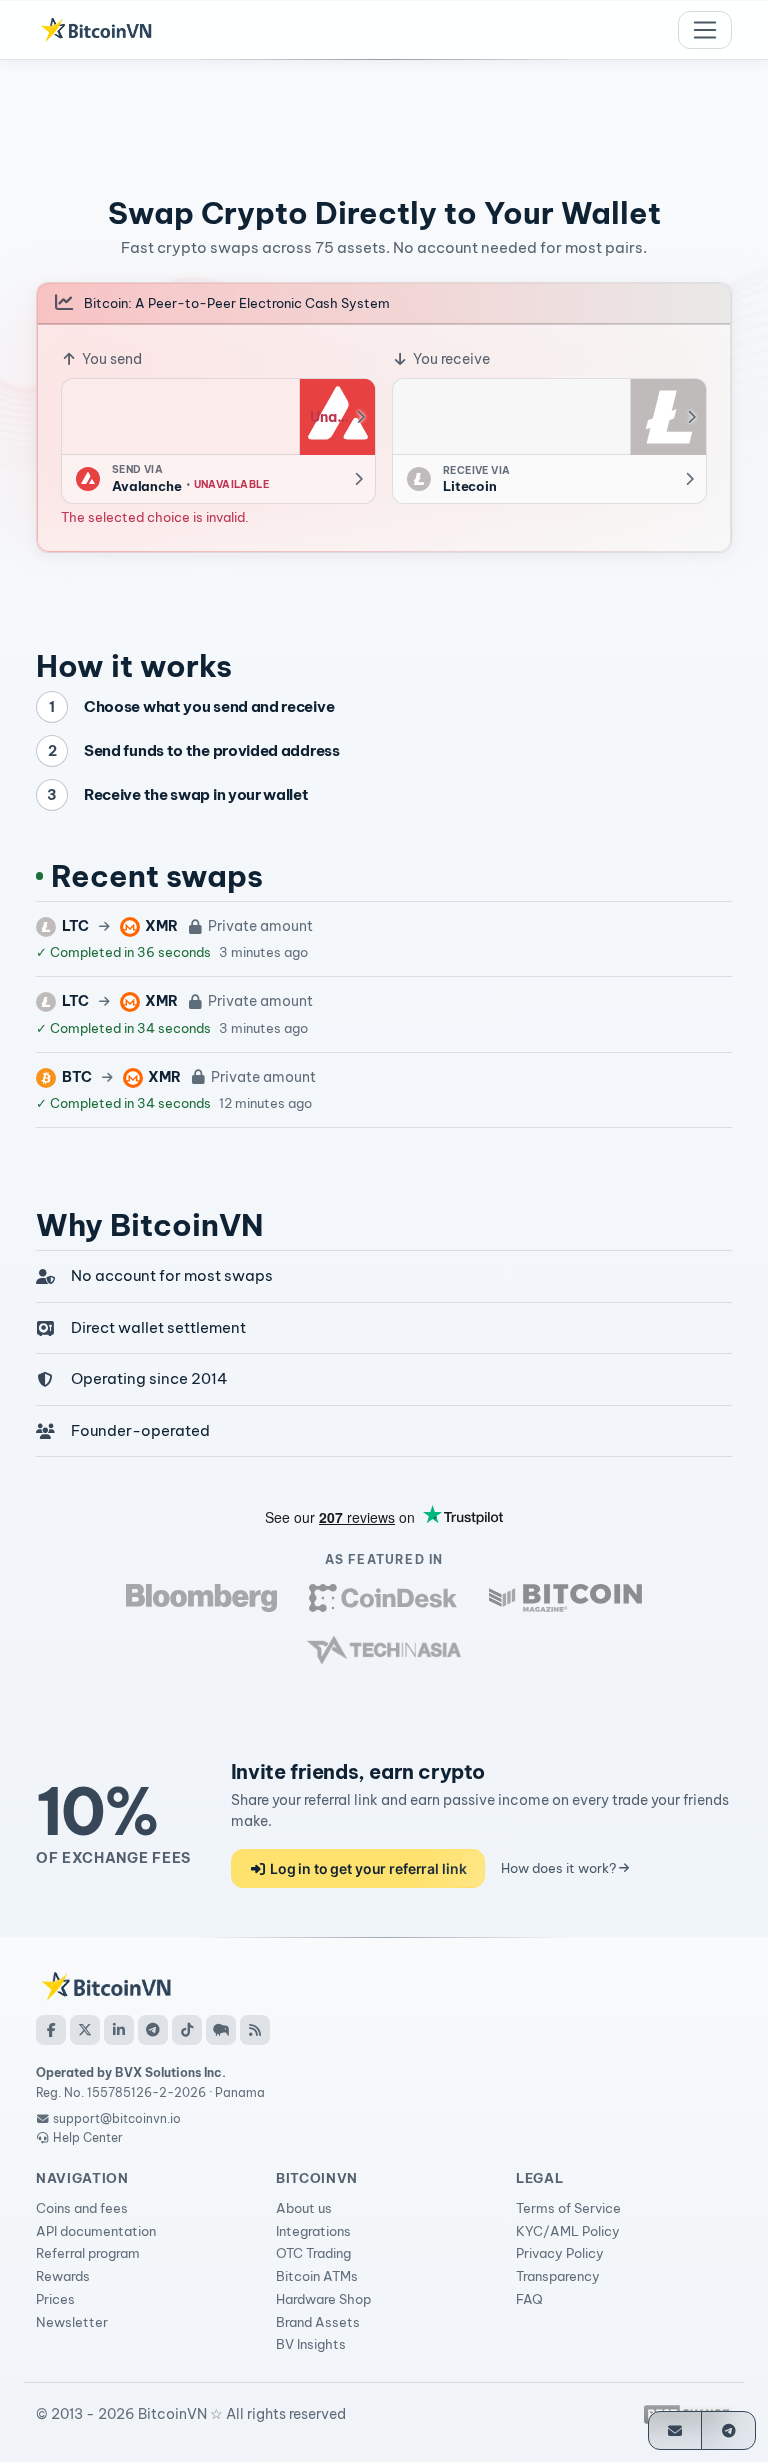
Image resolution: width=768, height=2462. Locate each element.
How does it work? (560, 1868)
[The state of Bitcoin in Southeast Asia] (384, 1650)
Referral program (88, 2253)
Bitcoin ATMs (317, 2276)
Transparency (558, 2276)
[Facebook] (51, 2030)
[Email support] (675, 2430)
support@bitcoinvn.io (117, 2118)
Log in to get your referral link (366, 1868)
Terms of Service (568, 2208)
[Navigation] (705, 30)
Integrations (313, 2231)
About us (304, 2208)
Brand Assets (318, 2322)
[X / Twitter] (85, 2030)
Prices (55, 2299)
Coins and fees (82, 2208)
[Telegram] (153, 2030)
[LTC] (668, 417)
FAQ (529, 2299)
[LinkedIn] (119, 2030)
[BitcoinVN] (96, 30)
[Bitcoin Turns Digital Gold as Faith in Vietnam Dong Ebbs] (202, 1598)
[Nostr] (221, 2030)
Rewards (63, 2276)
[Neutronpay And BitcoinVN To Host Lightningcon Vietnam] (565, 1598)
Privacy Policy (560, 2253)
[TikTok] (187, 2030)
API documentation (96, 2231)
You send (110, 359)
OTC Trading (313, 2253)
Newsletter (72, 2322)
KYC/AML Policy (568, 2231)
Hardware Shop (323, 2299)
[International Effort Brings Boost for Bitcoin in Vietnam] (383, 1598)
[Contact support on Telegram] (728, 2430)
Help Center (86, 2137)
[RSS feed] (255, 2030)
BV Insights (311, 2344)
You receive (450, 359)
